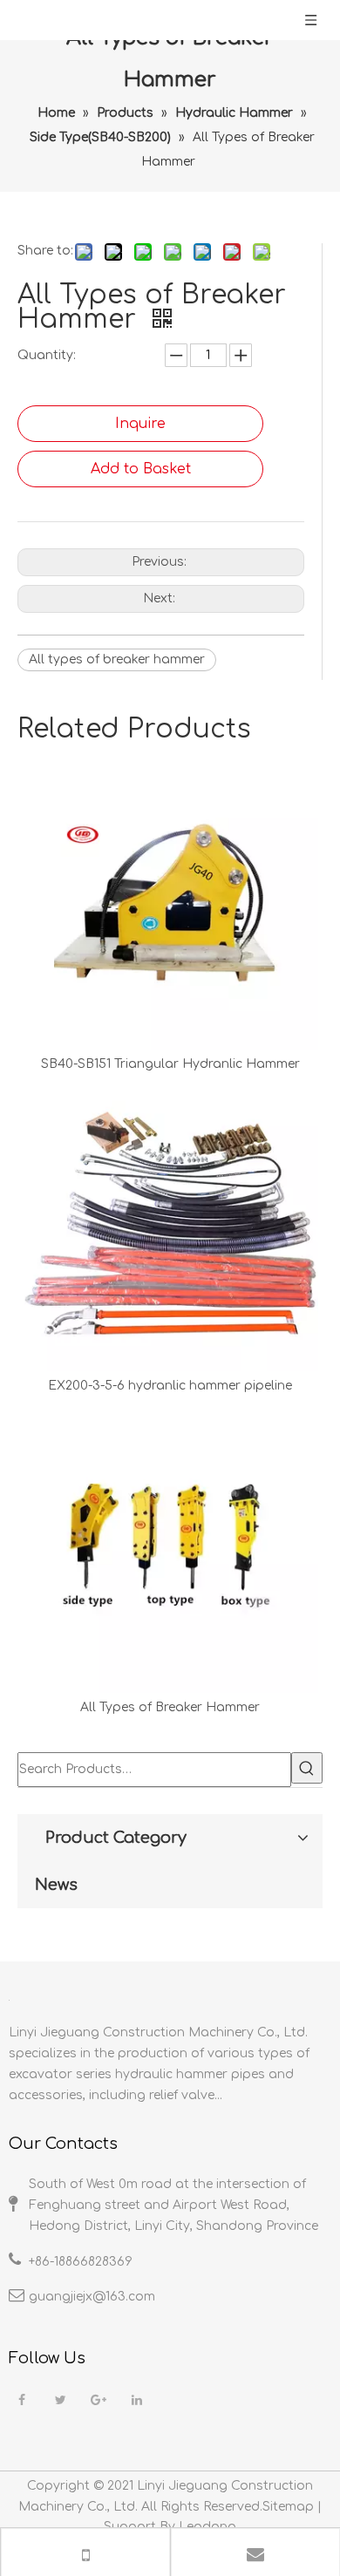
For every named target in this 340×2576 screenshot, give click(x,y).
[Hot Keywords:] (307, 1768)
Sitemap (288, 2507)
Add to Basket (141, 469)
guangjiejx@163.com (92, 2297)
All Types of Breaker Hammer (170, 1707)
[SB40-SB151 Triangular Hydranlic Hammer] (170, 901)
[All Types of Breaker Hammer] (170, 1545)
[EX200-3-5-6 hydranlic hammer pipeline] (170, 1223)
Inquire (140, 424)
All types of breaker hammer (117, 659)
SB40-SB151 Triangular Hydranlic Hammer (170, 1064)
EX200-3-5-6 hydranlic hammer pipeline (170, 1386)
